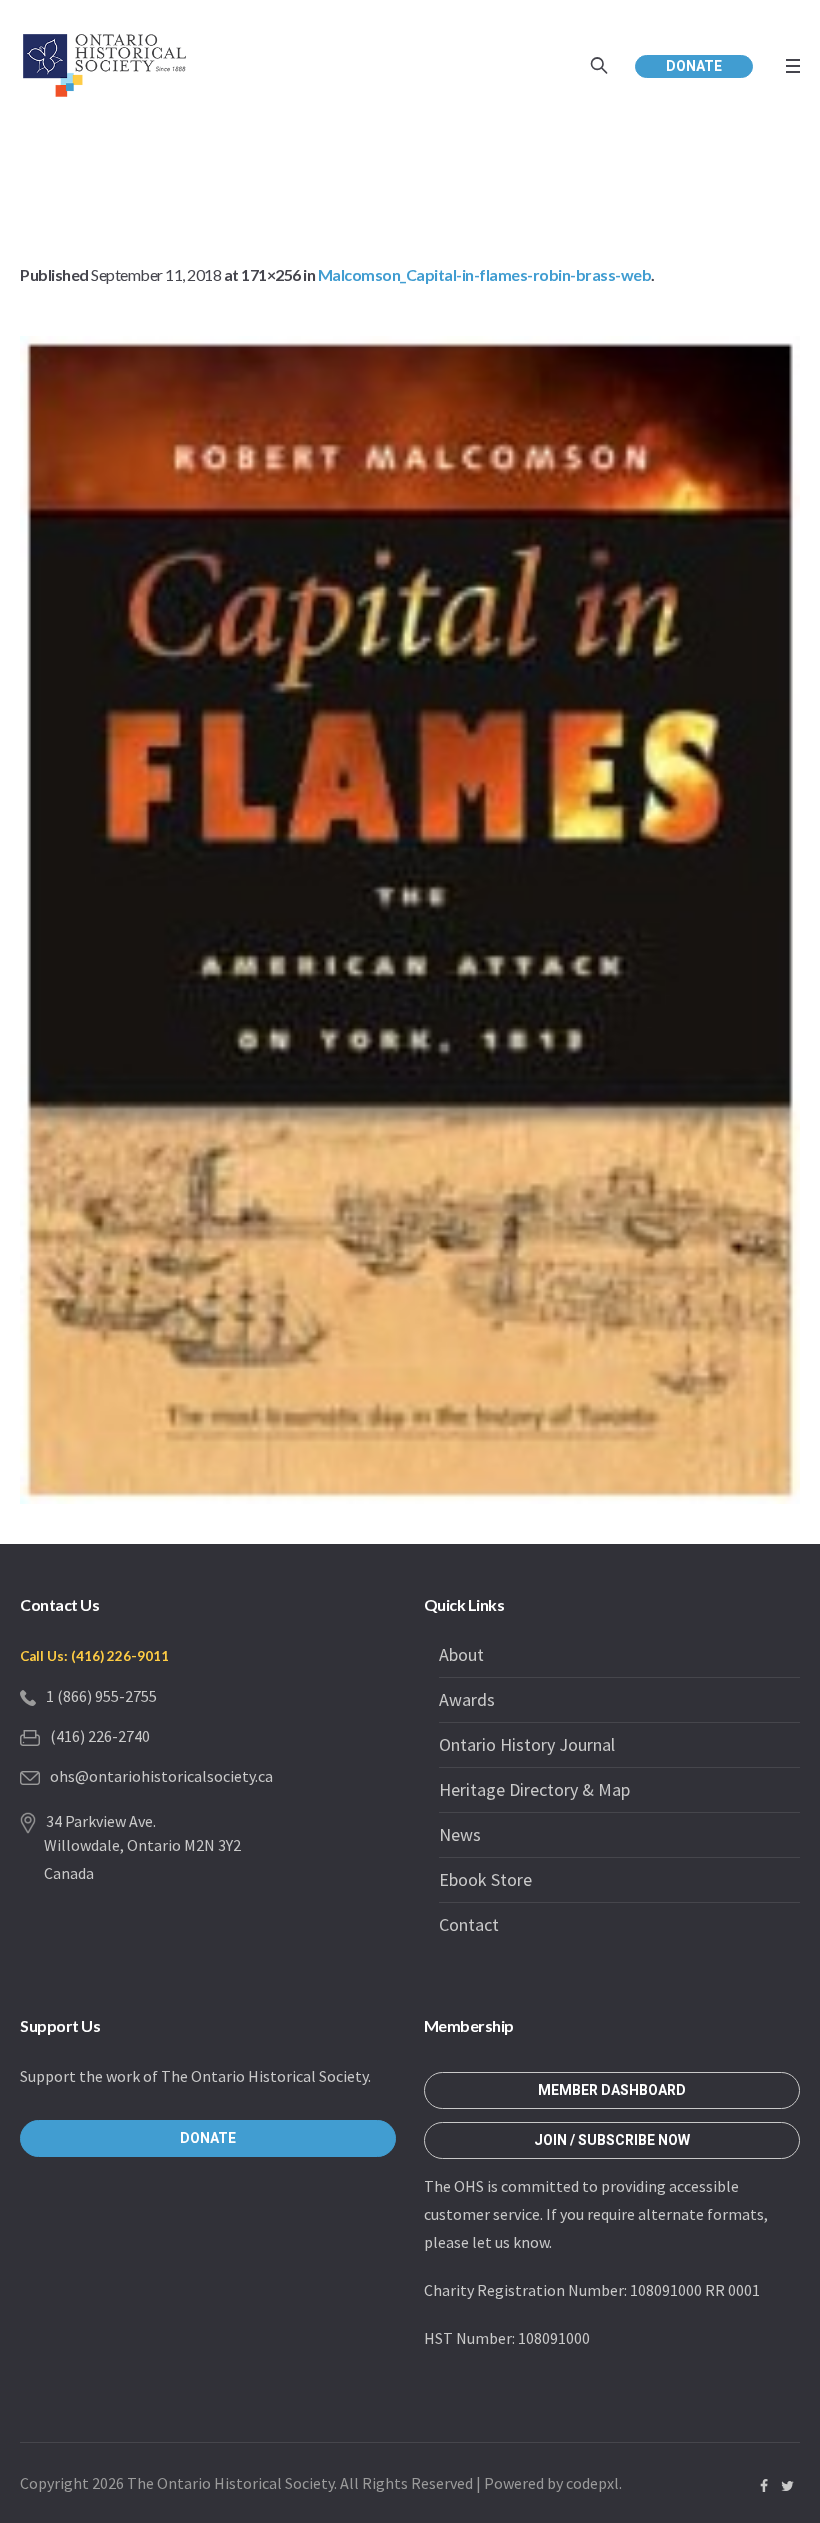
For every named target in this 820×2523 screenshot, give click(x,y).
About (461, 1654)
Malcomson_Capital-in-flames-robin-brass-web (485, 274)
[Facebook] (764, 2486)
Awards (467, 1699)
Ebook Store (485, 1879)
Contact (469, 1924)
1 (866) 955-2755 (101, 1696)
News (460, 1834)
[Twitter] (787, 2486)
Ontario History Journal (527, 1744)
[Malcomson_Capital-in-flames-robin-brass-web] (410, 920)
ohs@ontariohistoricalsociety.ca (161, 1776)
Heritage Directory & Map (534, 1789)
